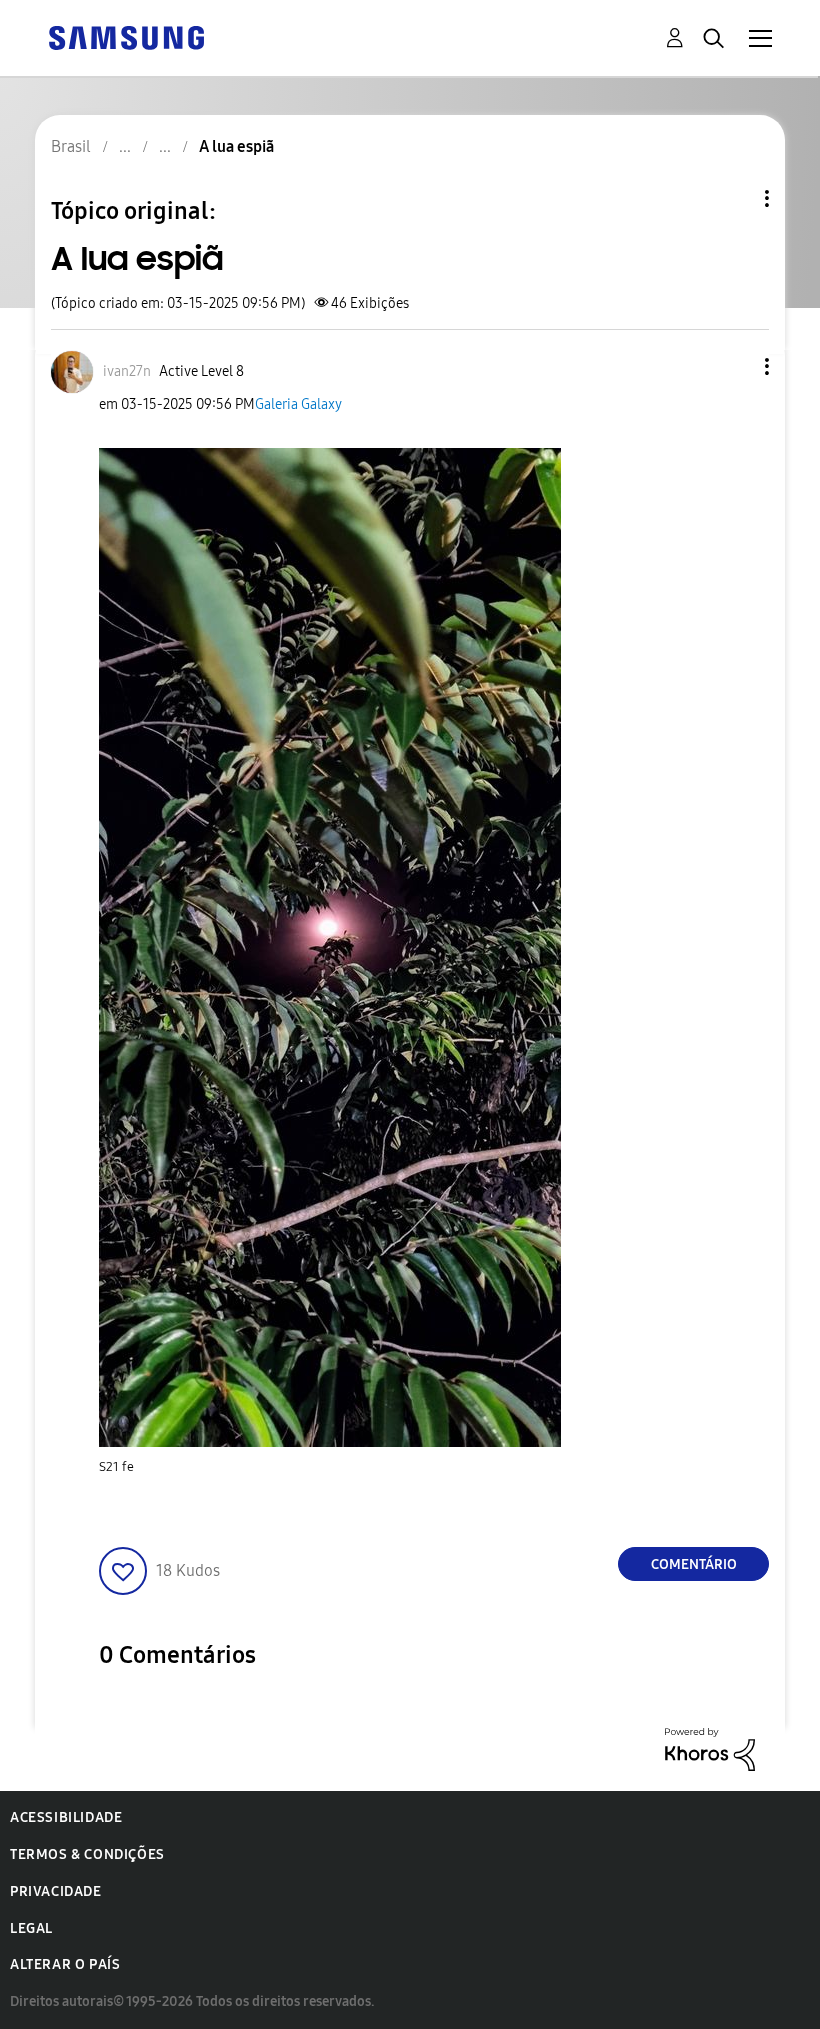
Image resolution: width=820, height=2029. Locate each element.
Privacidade (56, 1891)
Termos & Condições (87, 1854)
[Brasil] (126, 36)
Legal (31, 1928)
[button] (734, 366)
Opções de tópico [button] (733, 198)
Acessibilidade (66, 1817)
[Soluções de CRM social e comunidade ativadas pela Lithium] (710, 1748)
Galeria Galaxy (298, 404)
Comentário (694, 1564)
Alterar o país (65, 1964)
